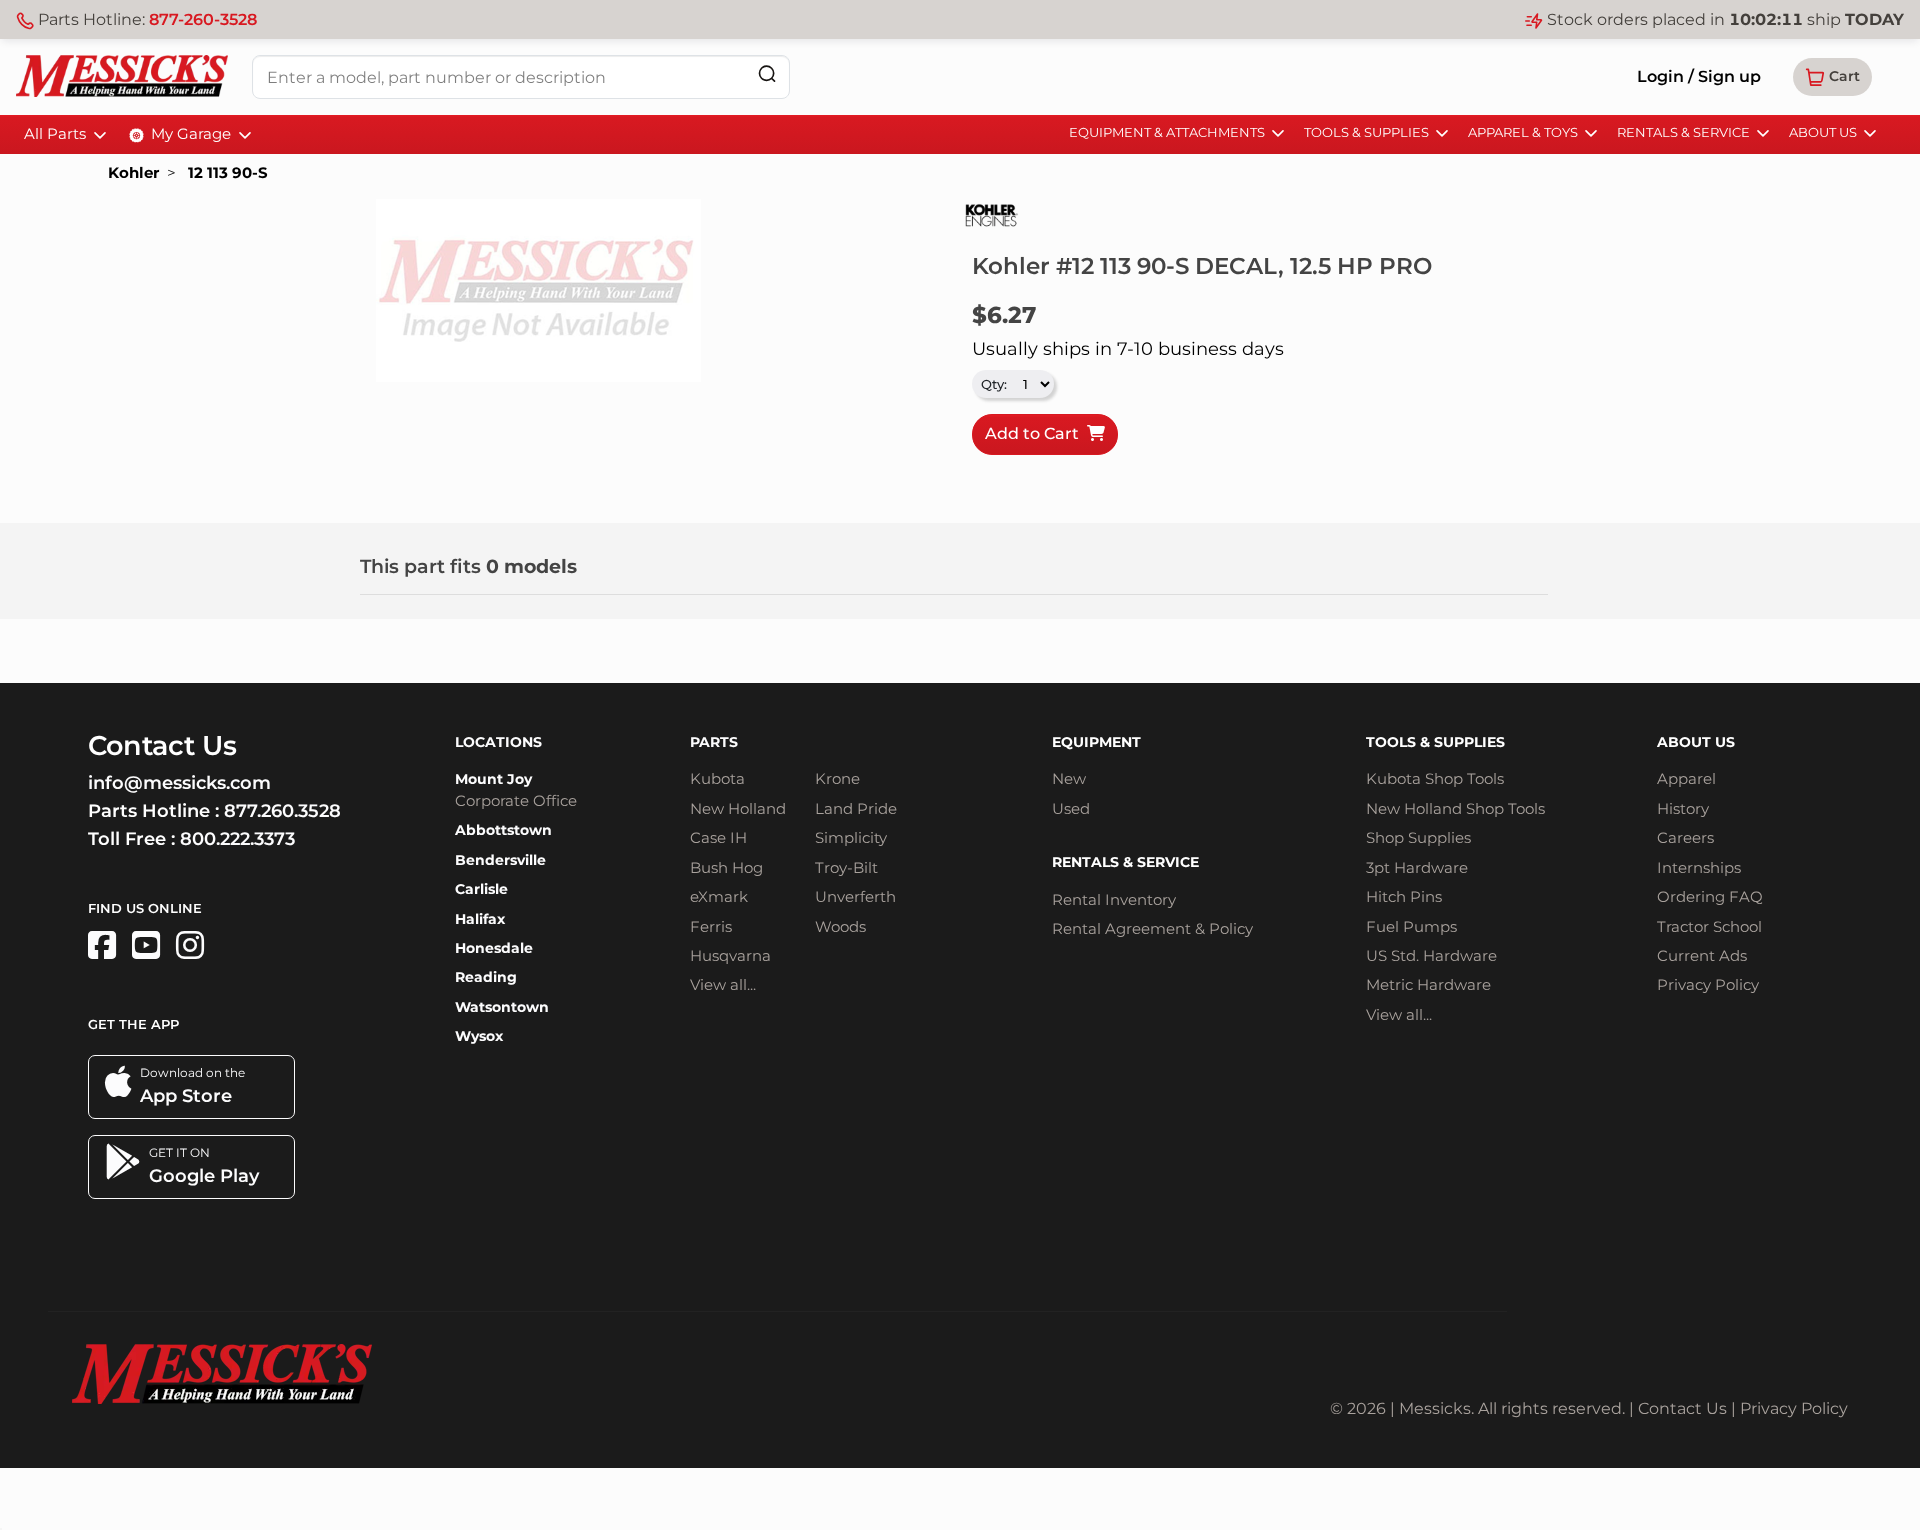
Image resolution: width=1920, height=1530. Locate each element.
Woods (840, 926)
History (1683, 808)
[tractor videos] (146, 945)
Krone (837, 778)
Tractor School (1709, 926)
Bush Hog (726, 867)
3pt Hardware (1417, 867)
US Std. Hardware (1431, 955)
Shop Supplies (1418, 837)
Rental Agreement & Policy (1152, 928)
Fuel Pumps (1411, 926)
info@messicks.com (179, 783)
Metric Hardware (1428, 984)
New (1069, 778)
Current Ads (1702, 955)
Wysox (479, 1036)
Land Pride (856, 808)
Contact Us (1682, 1408)
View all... (723, 984)
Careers (1685, 837)
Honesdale (494, 948)
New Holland (738, 808)
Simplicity (851, 837)
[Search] (767, 73)
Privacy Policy (1708, 984)
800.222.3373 (237, 839)
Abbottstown (503, 830)
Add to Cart (1036, 433)
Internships (1699, 867)
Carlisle (481, 889)
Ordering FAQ (1710, 896)
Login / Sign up (1699, 76)
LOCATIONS (498, 742)
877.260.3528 (282, 811)
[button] (1832, 77)
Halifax (480, 919)
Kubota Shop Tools (1435, 778)
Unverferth (855, 896)
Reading (486, 977)
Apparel (1686, 778)
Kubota (717, 778)
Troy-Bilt (846, 867)
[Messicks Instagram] (190, 945)
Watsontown (502, 1007)
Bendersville (500, 860)
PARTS (714, 742)
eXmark (719, 896)
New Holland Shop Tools (1455, 808)
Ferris (711, 926)
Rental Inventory (1114, 899)
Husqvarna (730, 955)
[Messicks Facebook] (102, 945)
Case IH (718, 837)
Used (1071, 808)
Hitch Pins (1404, 896)
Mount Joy (493, 779)
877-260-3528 (203, 19)
